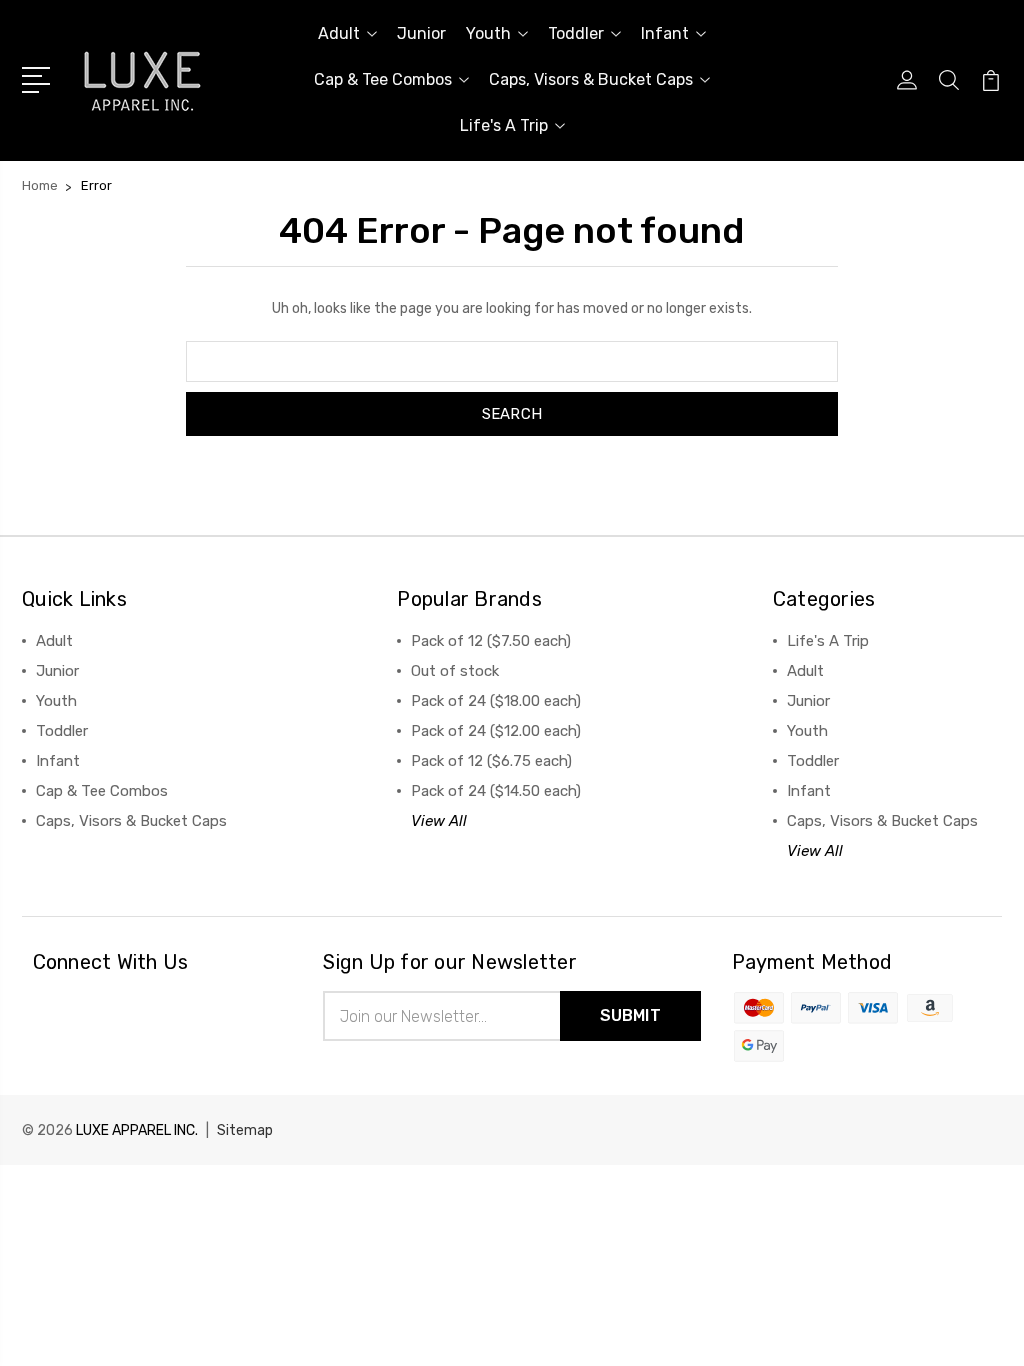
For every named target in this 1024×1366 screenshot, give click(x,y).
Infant (665, 33)
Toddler (576, 33)
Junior (421, 33)
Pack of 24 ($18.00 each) (496, 701)
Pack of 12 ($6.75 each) (491, 761)
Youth (488, 33)
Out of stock (455, 671)
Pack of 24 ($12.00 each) (496, 731)
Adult (339, 33)
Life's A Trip (504, 125)
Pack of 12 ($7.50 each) (491, 641)
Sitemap (245, 1130)
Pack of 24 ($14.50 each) (496, 791)
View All (439, 821)
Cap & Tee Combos (383, 79)
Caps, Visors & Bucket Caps (591, 79)
